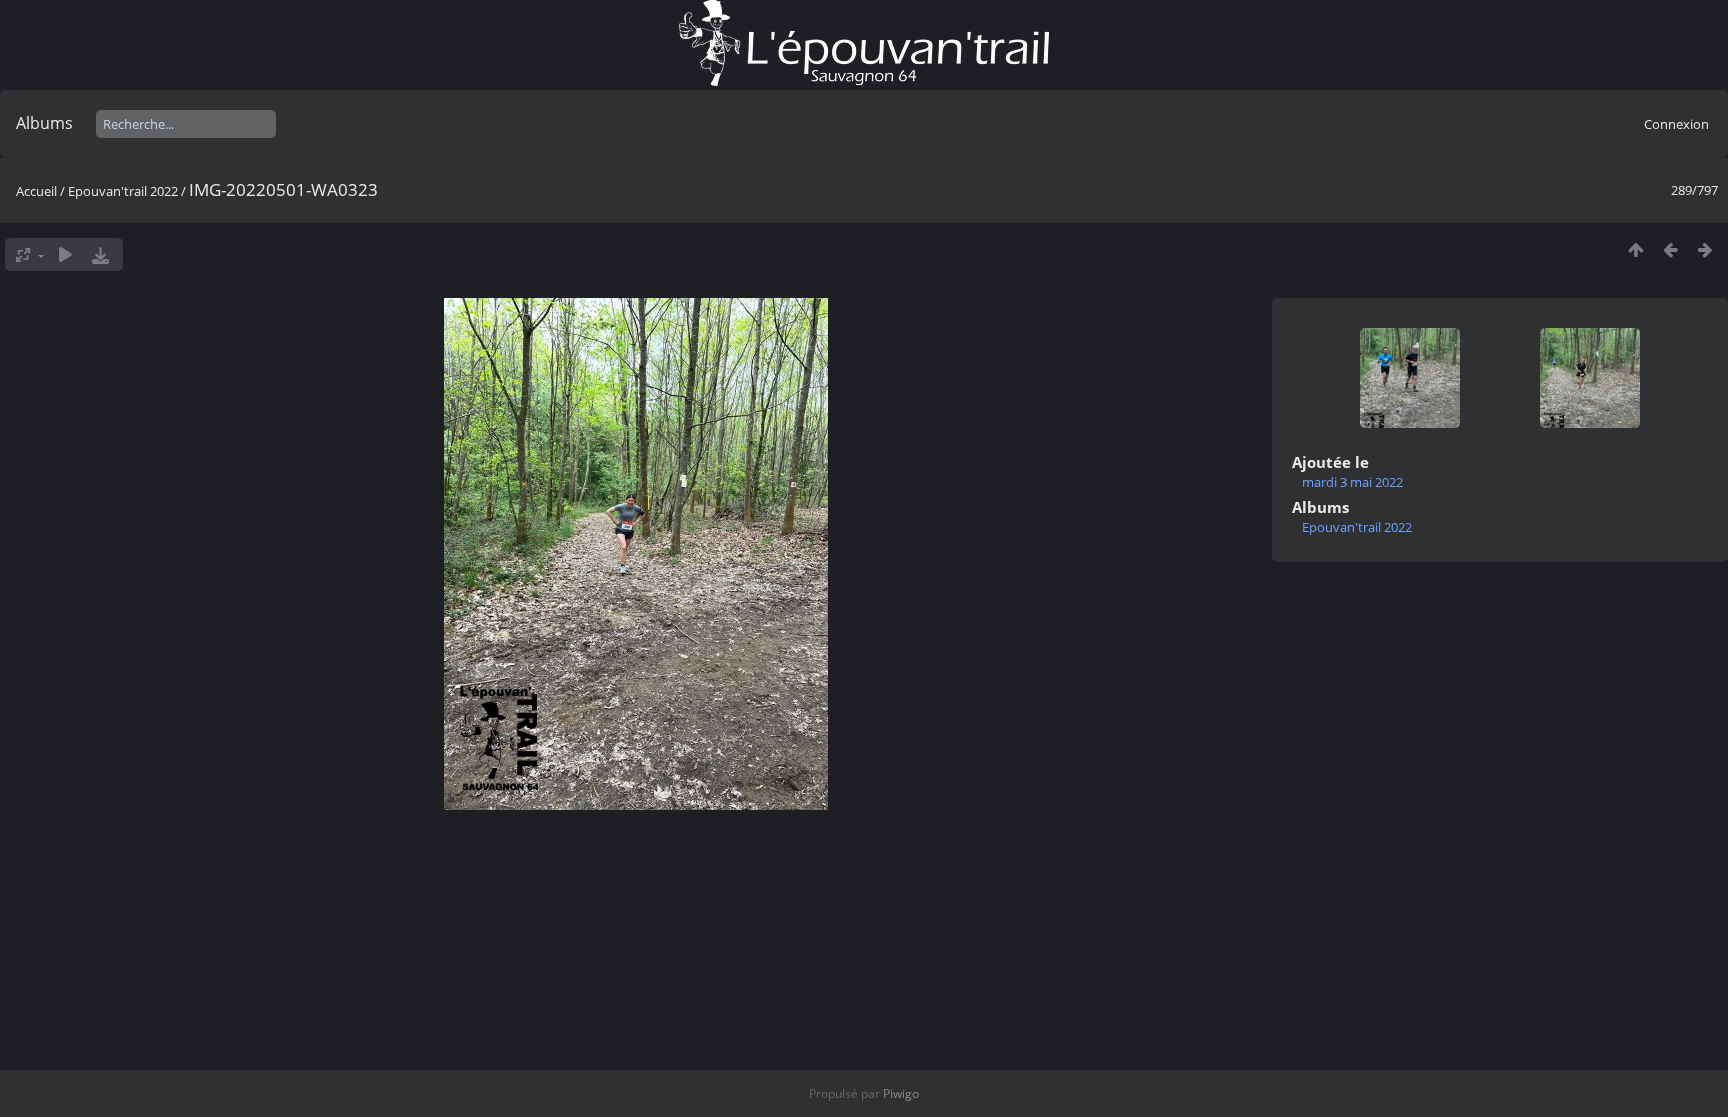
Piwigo (901, 1093)
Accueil (36, 191)
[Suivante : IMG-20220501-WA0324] (1705, 249)
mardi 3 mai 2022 (1352, 482)
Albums (44, 123)
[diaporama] (65, 254)
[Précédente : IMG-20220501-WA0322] (1670, 249)
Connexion (1676, 124)
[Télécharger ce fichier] (100, 254)
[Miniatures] (1635, 249)
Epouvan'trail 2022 (123, 191)
